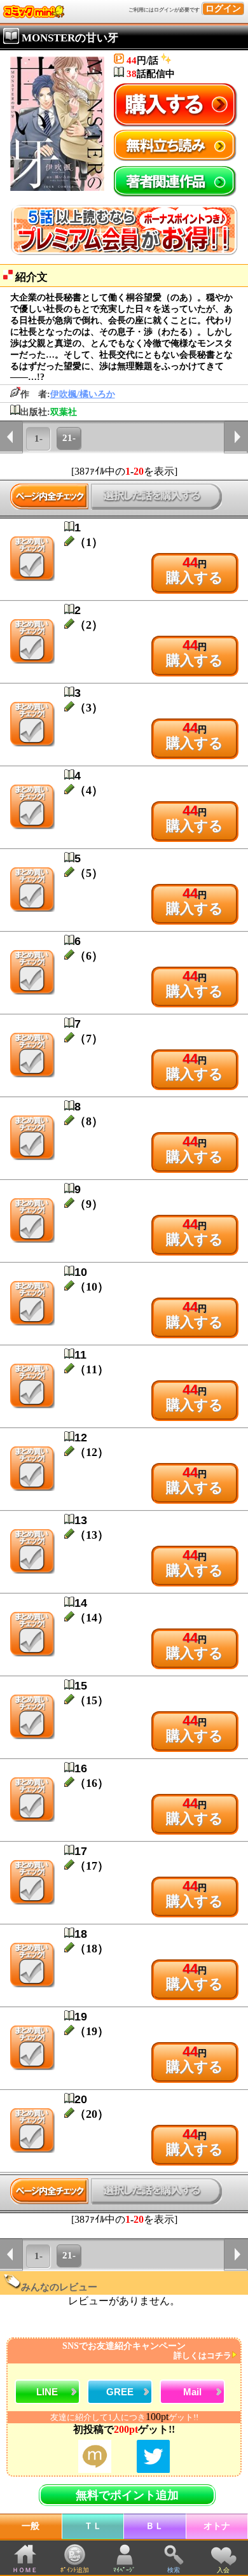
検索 (174, 2570)
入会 (223, 2570)
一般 (31, 2526)
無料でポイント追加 (127, 2495)
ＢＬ (155, 2526)
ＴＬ (93, 2526)
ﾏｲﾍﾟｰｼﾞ (124, 2570)
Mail (192, 2392)
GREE (120, 2392)
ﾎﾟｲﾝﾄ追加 (75, 2570)
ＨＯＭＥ (25, 2570)
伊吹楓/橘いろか (83, 394)
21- (69, 438)
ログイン (223, 9)
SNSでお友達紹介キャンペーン (147, 2351)
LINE (47, 2392)
